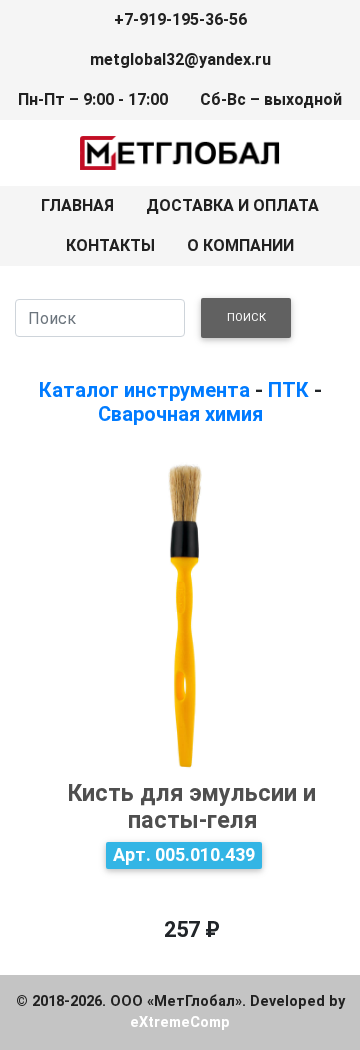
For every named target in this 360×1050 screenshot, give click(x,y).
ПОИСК (246, 317)
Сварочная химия (180, 414)
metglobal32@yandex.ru (180, 59)
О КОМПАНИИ (240, 245)
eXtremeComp (180, 1022)
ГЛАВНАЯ (77, 205)
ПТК (288, 390)
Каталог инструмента (144, 390)
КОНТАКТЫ (110, 245)
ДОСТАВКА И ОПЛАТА (232, 205)
